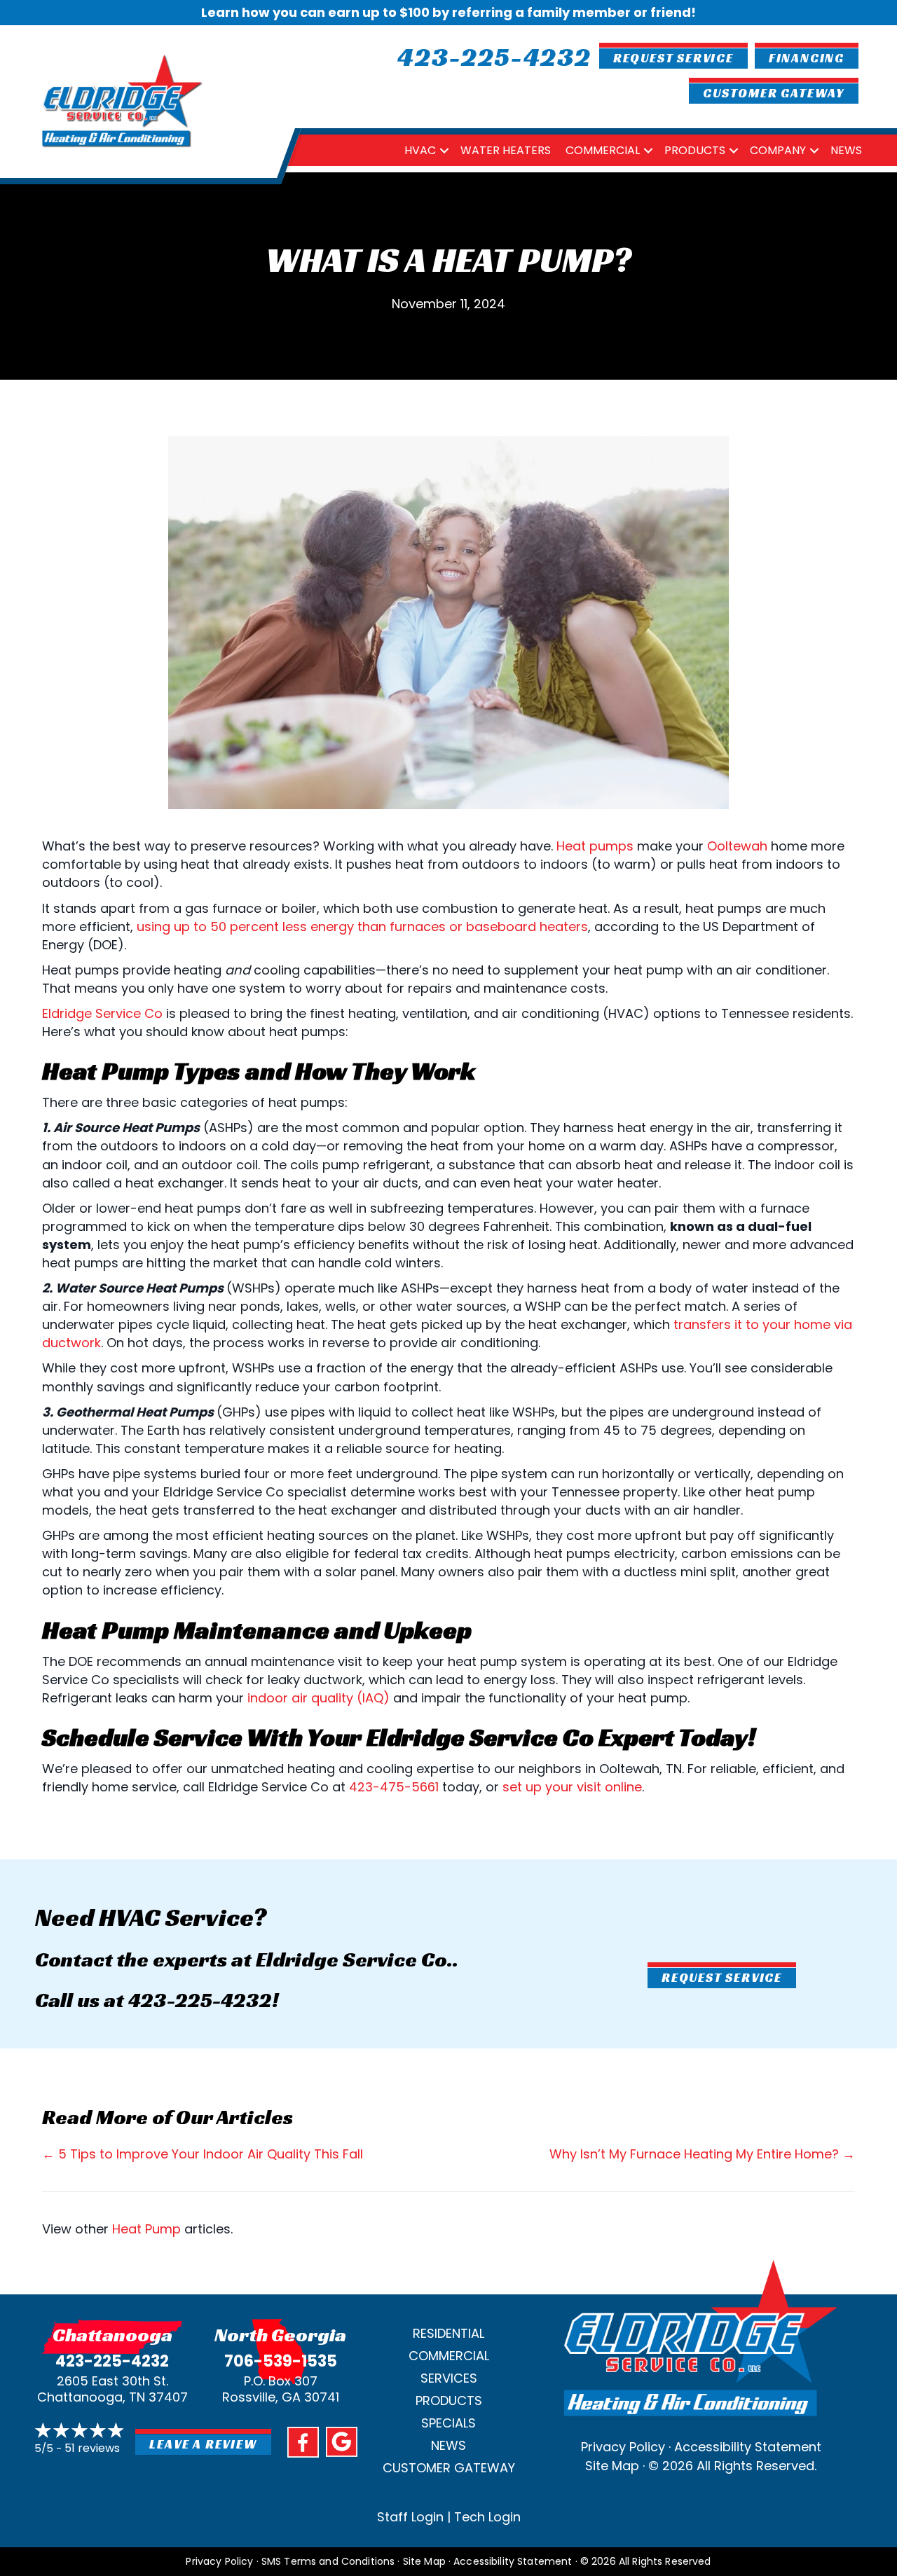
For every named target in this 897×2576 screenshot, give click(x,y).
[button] (444, 150)
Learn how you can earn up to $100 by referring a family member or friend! (448, 12)
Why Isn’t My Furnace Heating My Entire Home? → (702, 2154)
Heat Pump (146, 2229)
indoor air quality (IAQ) (319, 1698)
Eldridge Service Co (102, 1013)
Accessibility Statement (748, 2447)
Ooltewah (737, 846)
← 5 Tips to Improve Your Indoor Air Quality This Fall (203, 2154)
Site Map (612, 2466)
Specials (448, 2423)
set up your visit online (572, 1787)
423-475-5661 (394, 1787)
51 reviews (92, 2448)
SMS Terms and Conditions (328, 2561)
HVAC (420, 150)
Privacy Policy (623, 2447)
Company (778, 150)
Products (695, 150)
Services (449, 2378)
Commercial (603, 150)
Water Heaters (506, 150)
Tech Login (487, 2517)
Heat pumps (595, 846)
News (846, 150)
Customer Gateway (449, 2468)
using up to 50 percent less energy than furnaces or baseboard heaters (362, 927)
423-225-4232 (200, 2000)
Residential (448, 2333)
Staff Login (410, 2517)
